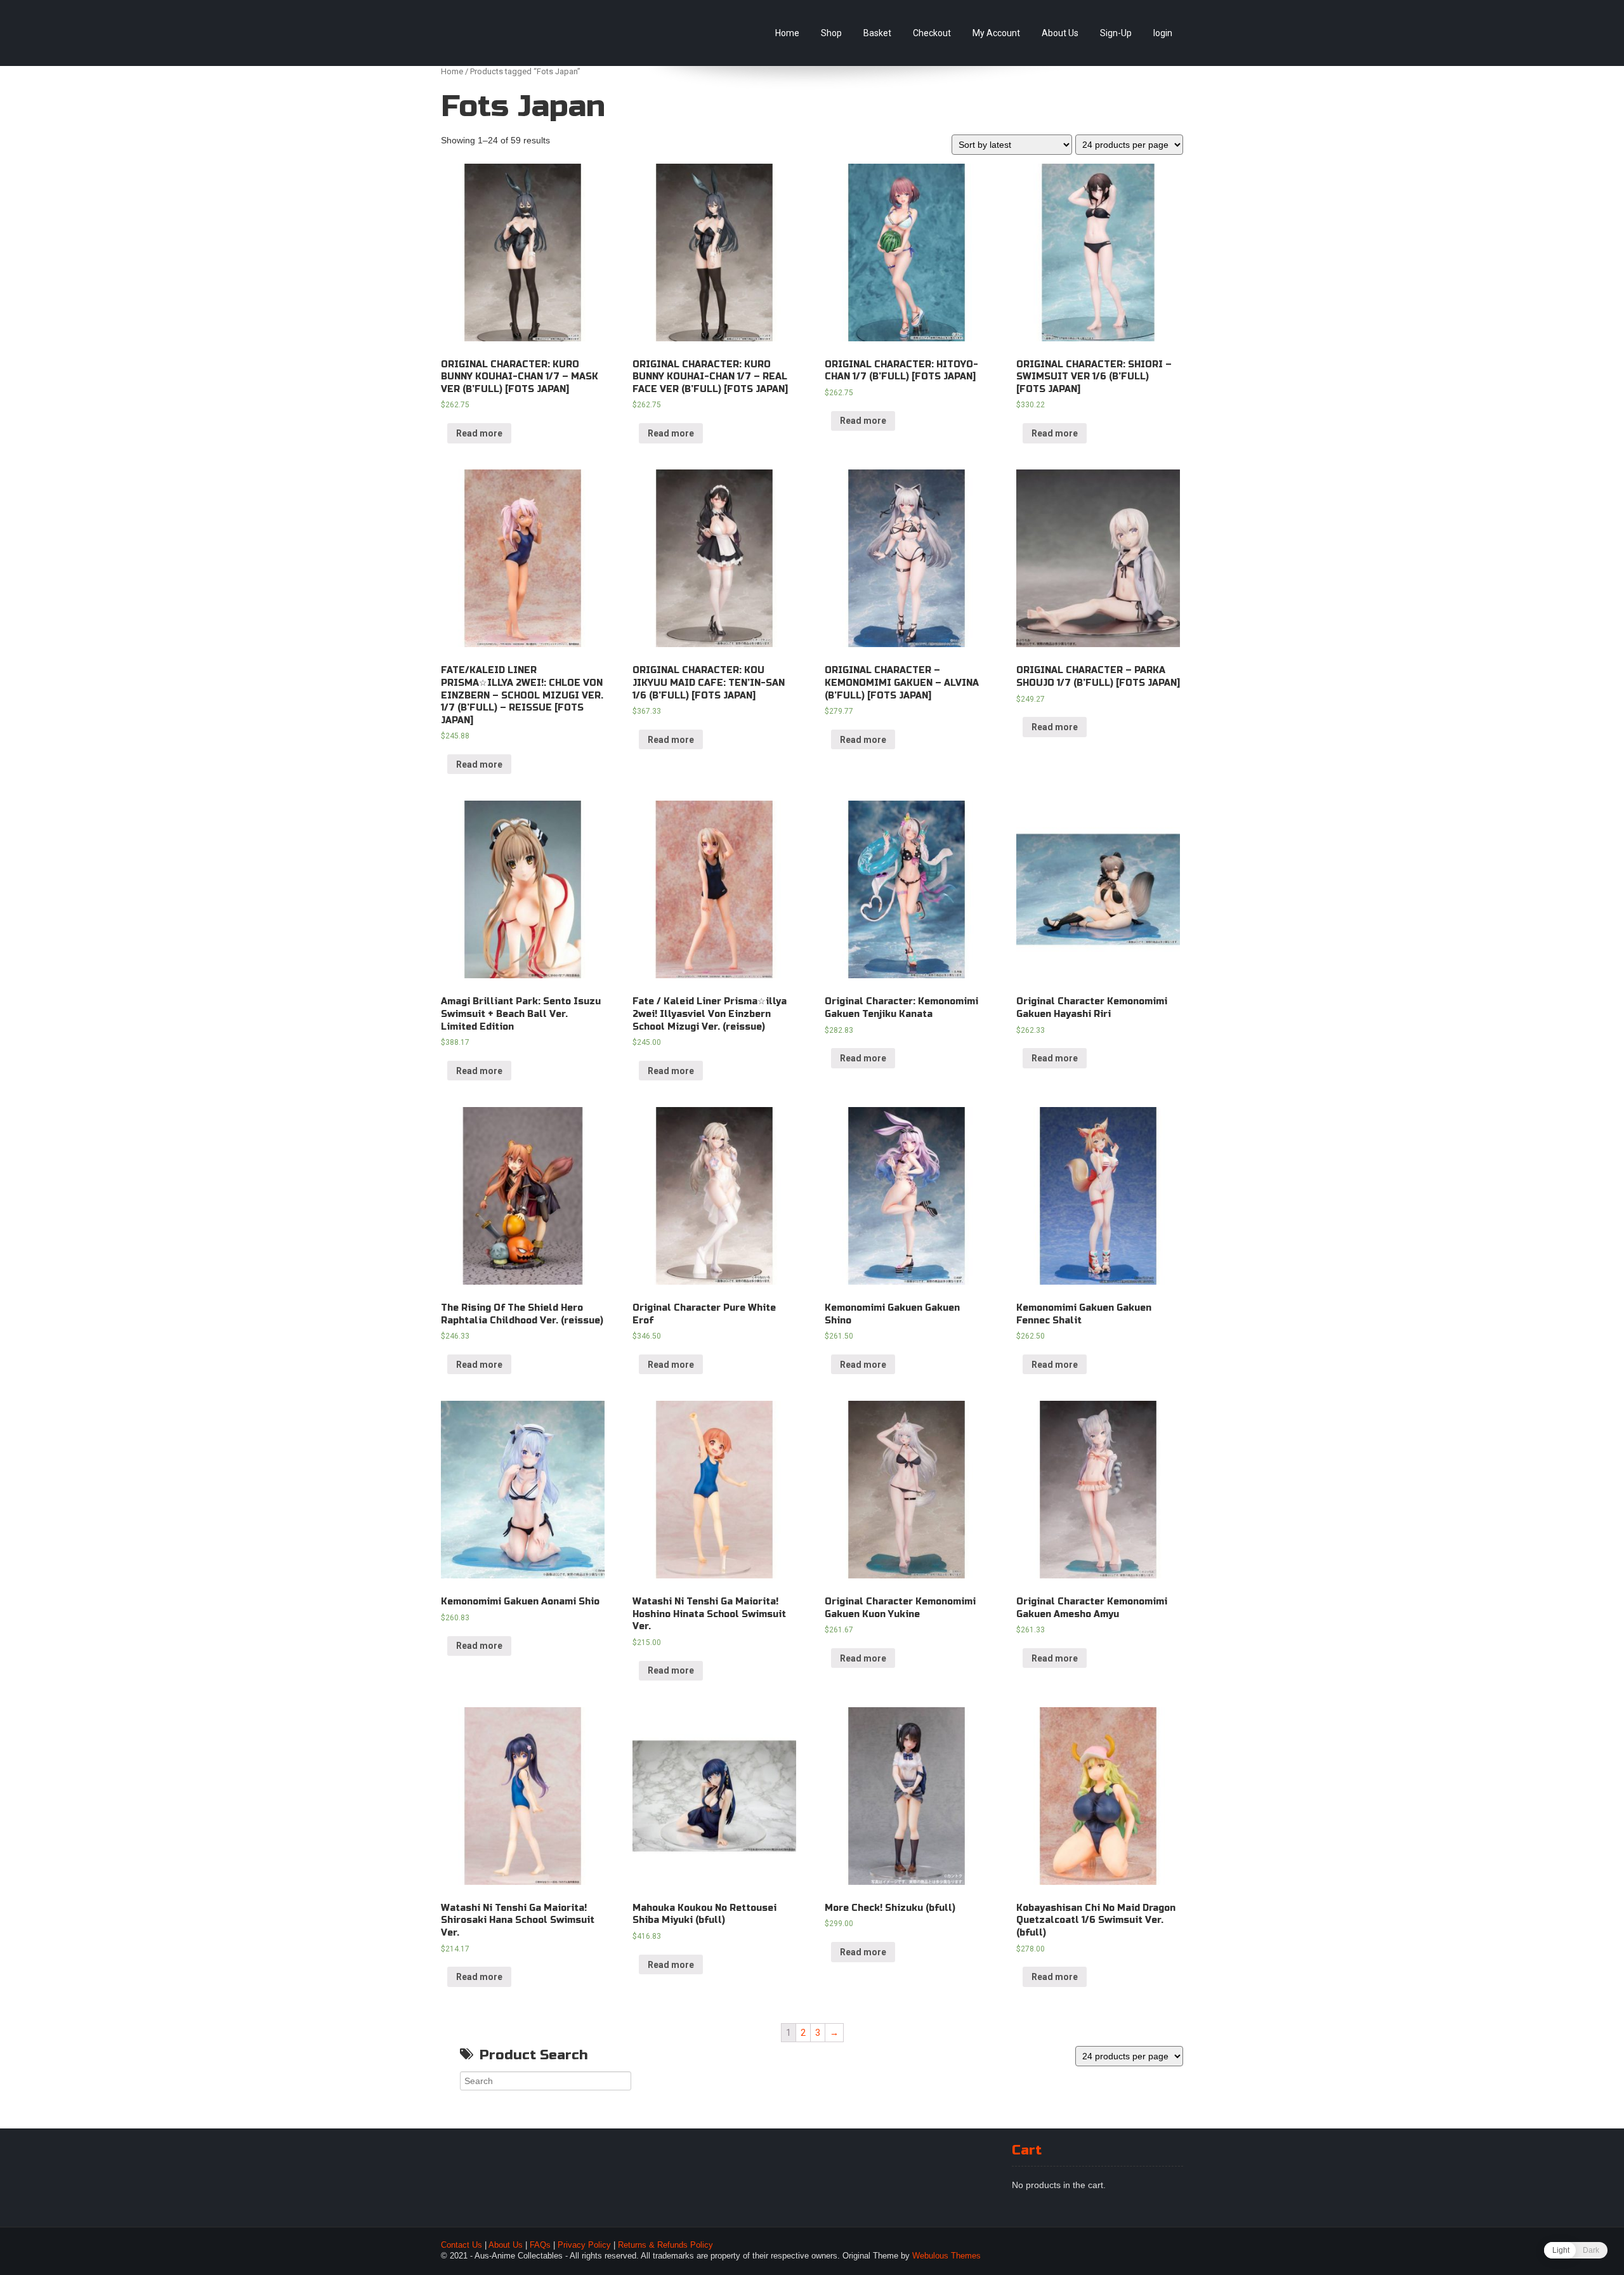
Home (787, 33)
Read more (479, 433)
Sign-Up (1116, 33)
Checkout (932, 33)
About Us (1060, 33)
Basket (877, 33)
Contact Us (462, 2245)
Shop (831, 33)
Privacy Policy (584, 2245)
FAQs (540, 2245)
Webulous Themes (946, 2256)
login (1163, 33)
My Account (996, 33)
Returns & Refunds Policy (665, 2245)
